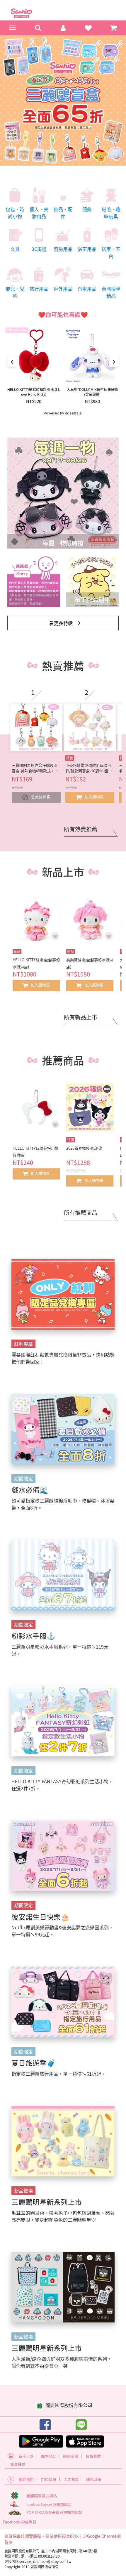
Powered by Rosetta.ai (63, 413)
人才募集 (71, 2479)
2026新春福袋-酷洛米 (84, 1148)
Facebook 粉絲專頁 (20, 2522)
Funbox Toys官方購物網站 (49, 2504)
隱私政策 (94, 2479)
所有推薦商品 (81, 1212)
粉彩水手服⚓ (33, 1636)
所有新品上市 (81, 1017)
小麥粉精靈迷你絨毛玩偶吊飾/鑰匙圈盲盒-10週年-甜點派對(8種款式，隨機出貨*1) (89, 768)
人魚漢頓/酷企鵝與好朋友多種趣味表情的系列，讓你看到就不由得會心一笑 (62, 2362)
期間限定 (23, 1478)
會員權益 (18, 2464)
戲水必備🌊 (30, 1490)
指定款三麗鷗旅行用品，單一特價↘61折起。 (59, 2074)
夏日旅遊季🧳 (33, 2063)
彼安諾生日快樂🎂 (40, 1917)
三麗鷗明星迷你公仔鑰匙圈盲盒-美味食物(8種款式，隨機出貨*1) (35, 768)
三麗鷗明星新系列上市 (47, 2202)
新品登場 (23, 2190)
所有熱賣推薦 (81, 829)
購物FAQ (48, 2456)
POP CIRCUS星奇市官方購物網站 (54, 2512)
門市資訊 (49, 2479)
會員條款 (93, 2456)
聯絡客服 (71, 2456)
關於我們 (26, 2479)
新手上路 (26, 2456)
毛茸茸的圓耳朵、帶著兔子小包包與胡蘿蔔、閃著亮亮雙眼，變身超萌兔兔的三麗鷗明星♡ (63, 2216)
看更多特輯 (61, 623)
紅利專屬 (23, 1344)
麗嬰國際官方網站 (42, 2496)
